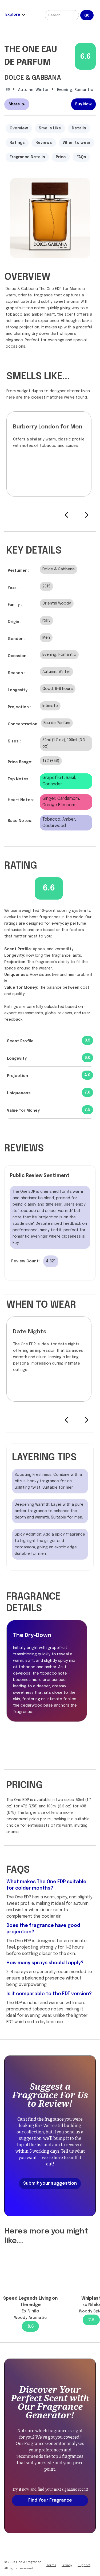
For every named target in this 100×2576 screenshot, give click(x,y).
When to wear (77, 143)
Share (17, 104)
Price (61, 157)
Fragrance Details (27, 157)
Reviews (44, 143)
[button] (19, 15)
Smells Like (50, 128)
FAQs (81, 157)
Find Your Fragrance (50, 2500)
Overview (19, 128)
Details (79, 128)
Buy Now (83, 104)
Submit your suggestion (50, 2183)
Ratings (17, 143)
